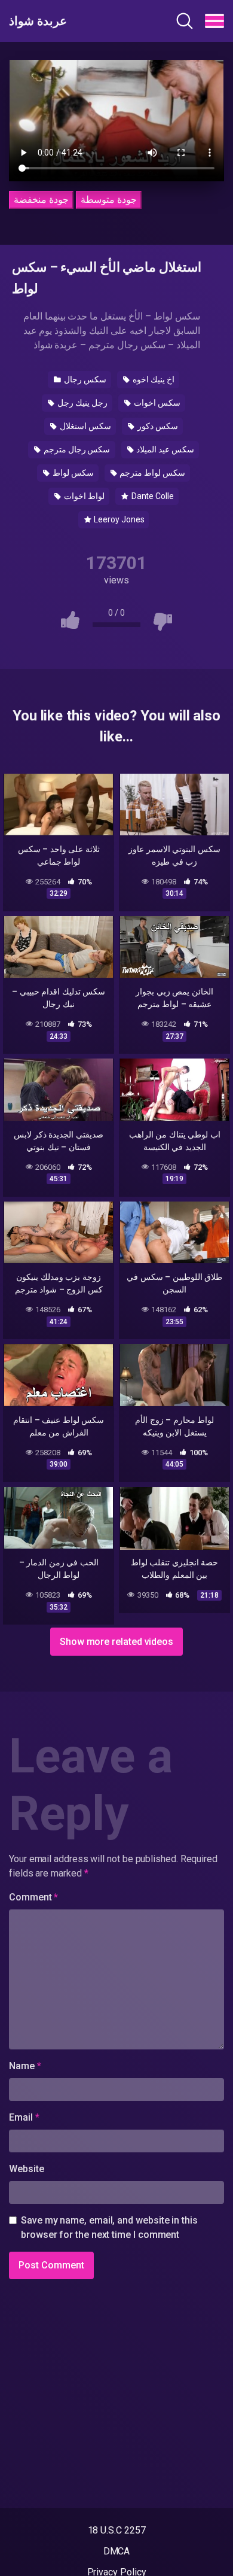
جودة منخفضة (41, 200)
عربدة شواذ (38, 21)
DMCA (117, 2551)
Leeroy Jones (118, 519)
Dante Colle (152, 496)
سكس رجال (84, 379)
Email (24, 2117)
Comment (33, 1897)
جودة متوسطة (109, 200)
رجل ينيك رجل (82, 403)
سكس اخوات (156, 403)
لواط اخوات (83, 496)
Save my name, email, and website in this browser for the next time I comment (109, 2227)
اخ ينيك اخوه (153, 379)
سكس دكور (157, 426)
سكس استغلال (85, 426)
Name (25, 2066)
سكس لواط (72, 473)
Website (26, 2169)
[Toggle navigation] (214, 21)
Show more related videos (116, 1642)
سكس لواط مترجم (151, 473)
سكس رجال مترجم (76, 449)
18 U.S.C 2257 (117, 2530)
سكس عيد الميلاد (164, 449)
